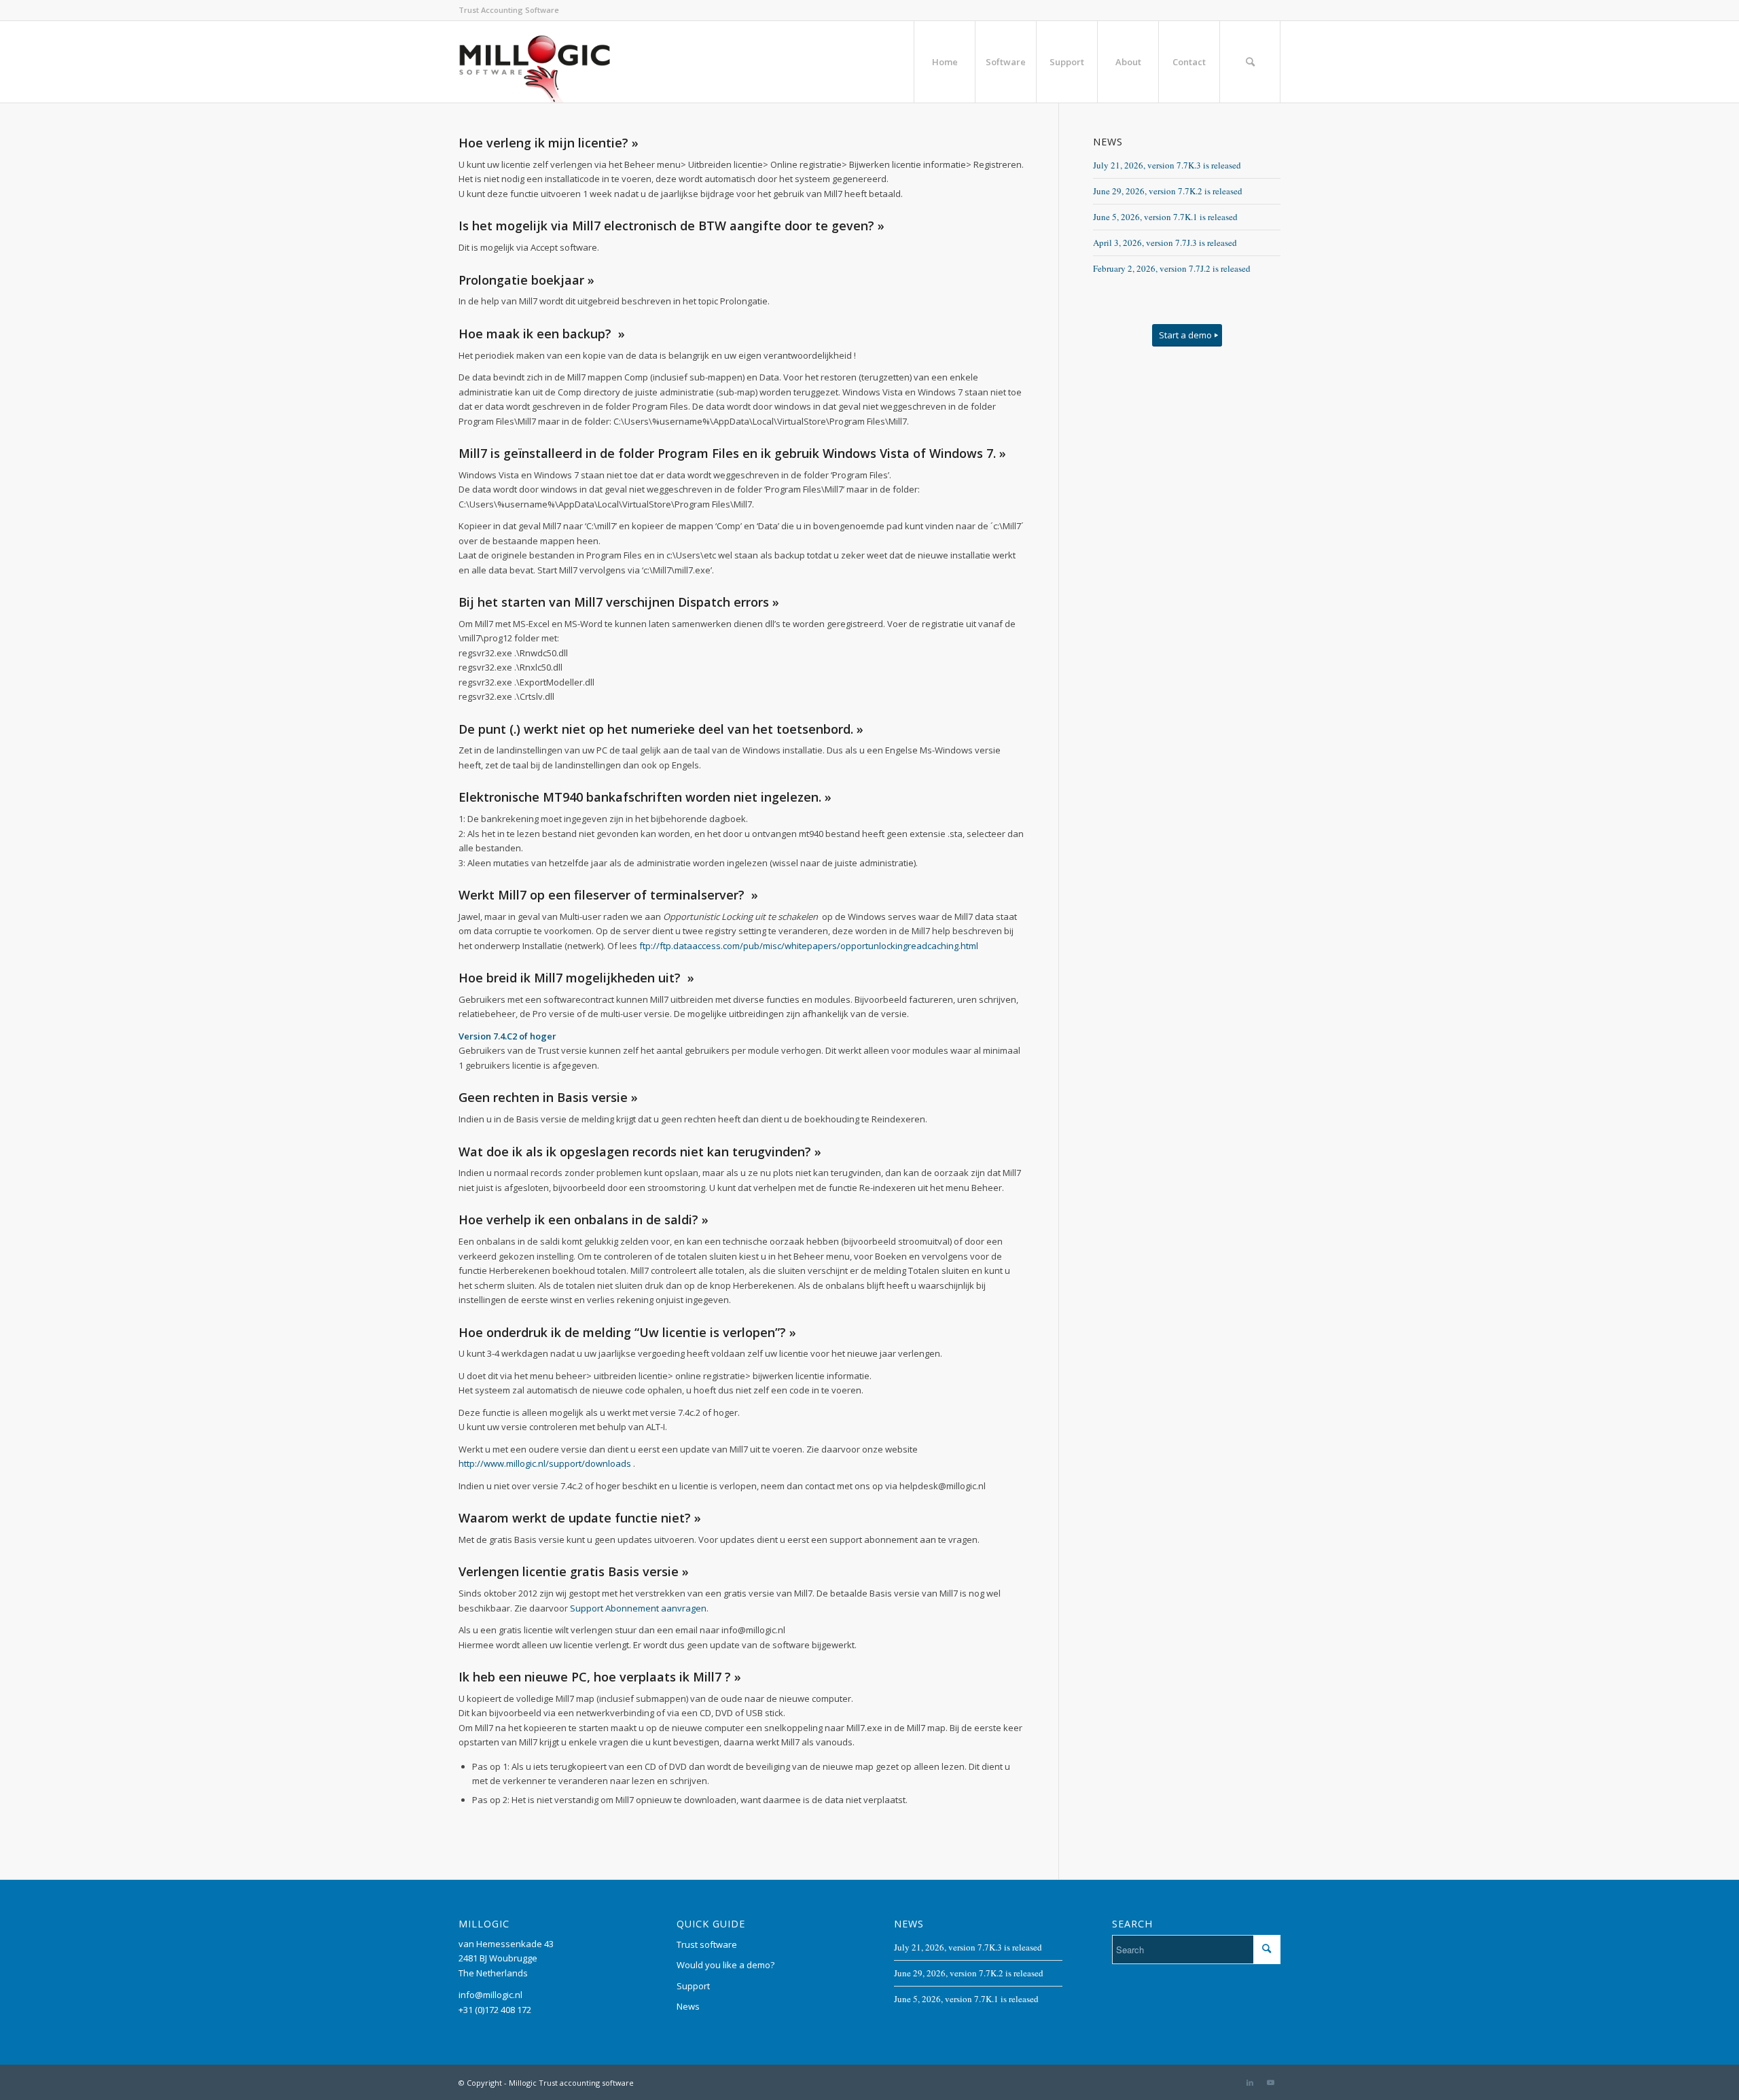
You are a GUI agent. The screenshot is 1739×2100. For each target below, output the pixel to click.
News (688, 2006)
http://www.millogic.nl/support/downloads (545, 1463)
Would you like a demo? (725, 1965)
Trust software (707, 1944)
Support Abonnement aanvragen (638, 1608)
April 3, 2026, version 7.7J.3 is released (1165, 243)
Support (693, 1986)
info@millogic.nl (490, 1995)
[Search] (1250, 62)
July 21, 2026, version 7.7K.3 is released (1167, 165)
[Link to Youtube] (1270, 2082)
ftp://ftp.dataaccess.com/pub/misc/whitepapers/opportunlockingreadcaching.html (809, 946)
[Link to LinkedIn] (1250, 2082)
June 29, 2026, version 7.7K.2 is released (1168, 191)
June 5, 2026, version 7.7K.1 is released (1165, 217)
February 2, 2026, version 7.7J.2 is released (1172, 268)
